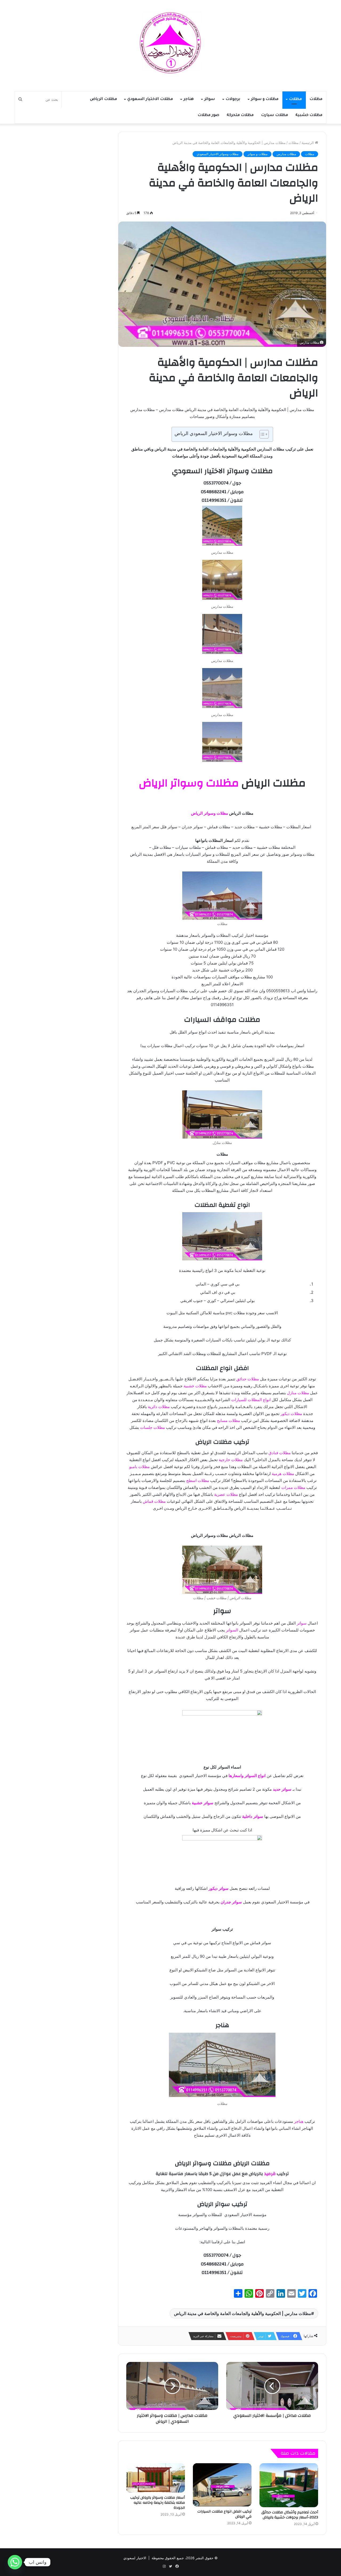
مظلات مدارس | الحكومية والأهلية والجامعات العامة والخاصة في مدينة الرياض (243, 2313)
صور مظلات (208, 115)
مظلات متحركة (240, 115)
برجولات (233, 99)
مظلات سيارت (275, 115)
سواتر (210, 99)
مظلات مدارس (286, 154)
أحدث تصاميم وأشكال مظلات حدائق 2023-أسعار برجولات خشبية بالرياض (290, 2515)
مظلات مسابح (228, 1420)
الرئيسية (308, 143)
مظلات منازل (298, 1393)
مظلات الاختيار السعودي (150, 99)
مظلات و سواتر (265, 99)
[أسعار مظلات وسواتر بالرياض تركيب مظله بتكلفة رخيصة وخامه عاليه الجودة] (156, 2478)
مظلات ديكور (291, 1414)
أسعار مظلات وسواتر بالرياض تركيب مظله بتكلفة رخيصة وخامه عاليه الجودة (158, 2503)
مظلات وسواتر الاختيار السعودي (218, 154)
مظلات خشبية (309, 115)
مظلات (316, 99)
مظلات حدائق (248, 1379)
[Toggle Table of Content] (261, 434)
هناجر (189, 99)
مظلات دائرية (159, 1407)
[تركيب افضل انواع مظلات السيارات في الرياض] (222, 2485)
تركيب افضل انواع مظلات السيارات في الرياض (224, 2514)
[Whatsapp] (15, 2562)
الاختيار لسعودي (135, 2558)
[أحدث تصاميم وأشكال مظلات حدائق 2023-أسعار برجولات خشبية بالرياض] (289, 2485)
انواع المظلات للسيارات (251, 1400)
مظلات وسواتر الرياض (189, 783)
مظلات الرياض (103, 99)
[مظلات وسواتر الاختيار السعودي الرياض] (170, 43)
